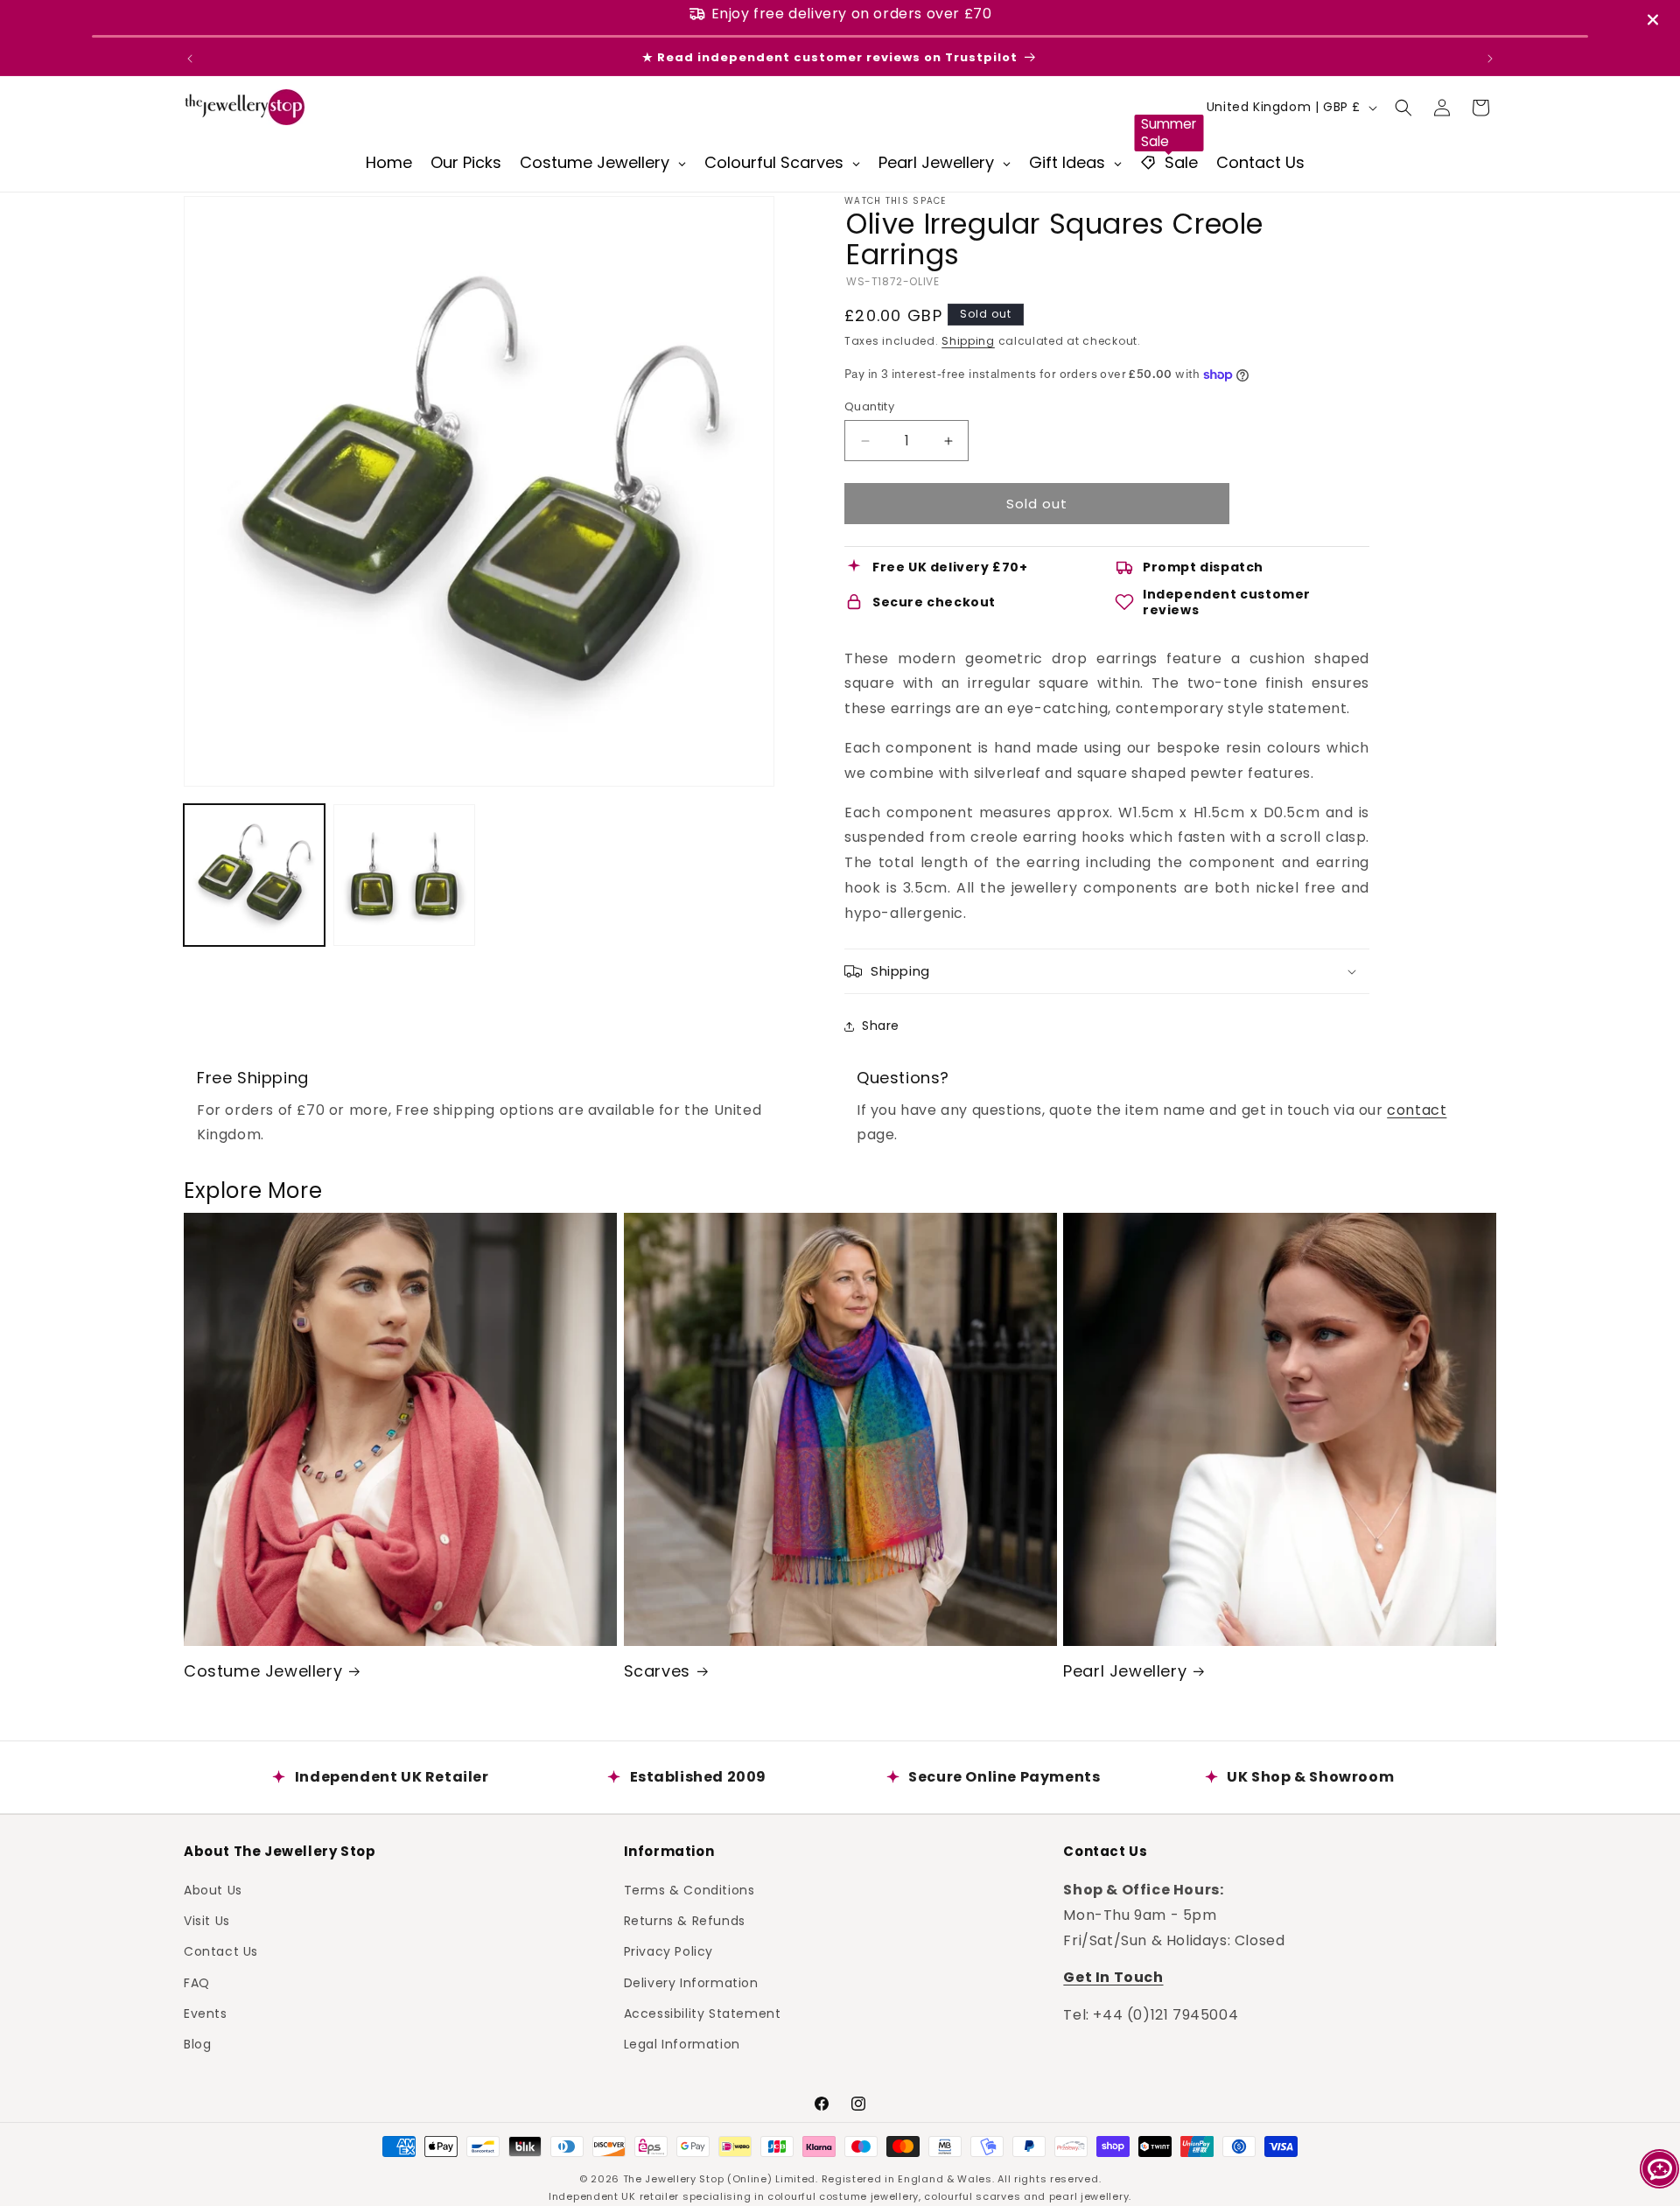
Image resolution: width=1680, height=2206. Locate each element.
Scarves (657, 1671)
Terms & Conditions (689, 1889)
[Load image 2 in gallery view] (404, 875)
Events (206, 2013)
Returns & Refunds (685, 1920)
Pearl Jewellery (1125, 1671)
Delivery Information (691, 1982)
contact (1417, 1110)
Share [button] (881, 1026)
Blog (197, 2043)
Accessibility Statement (703, 2013)
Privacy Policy (668, 1950)
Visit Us (207, 1920)
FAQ (197, 1982)
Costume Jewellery (263, 1671)
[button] (1403, 108)
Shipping (968, 341)
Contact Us (221, 1950)
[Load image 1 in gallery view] (254, 875)
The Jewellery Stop (674, 2179)
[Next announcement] (1490, 59)
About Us (213, 1889)
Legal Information (682, 2043)
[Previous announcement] (190, 59)
